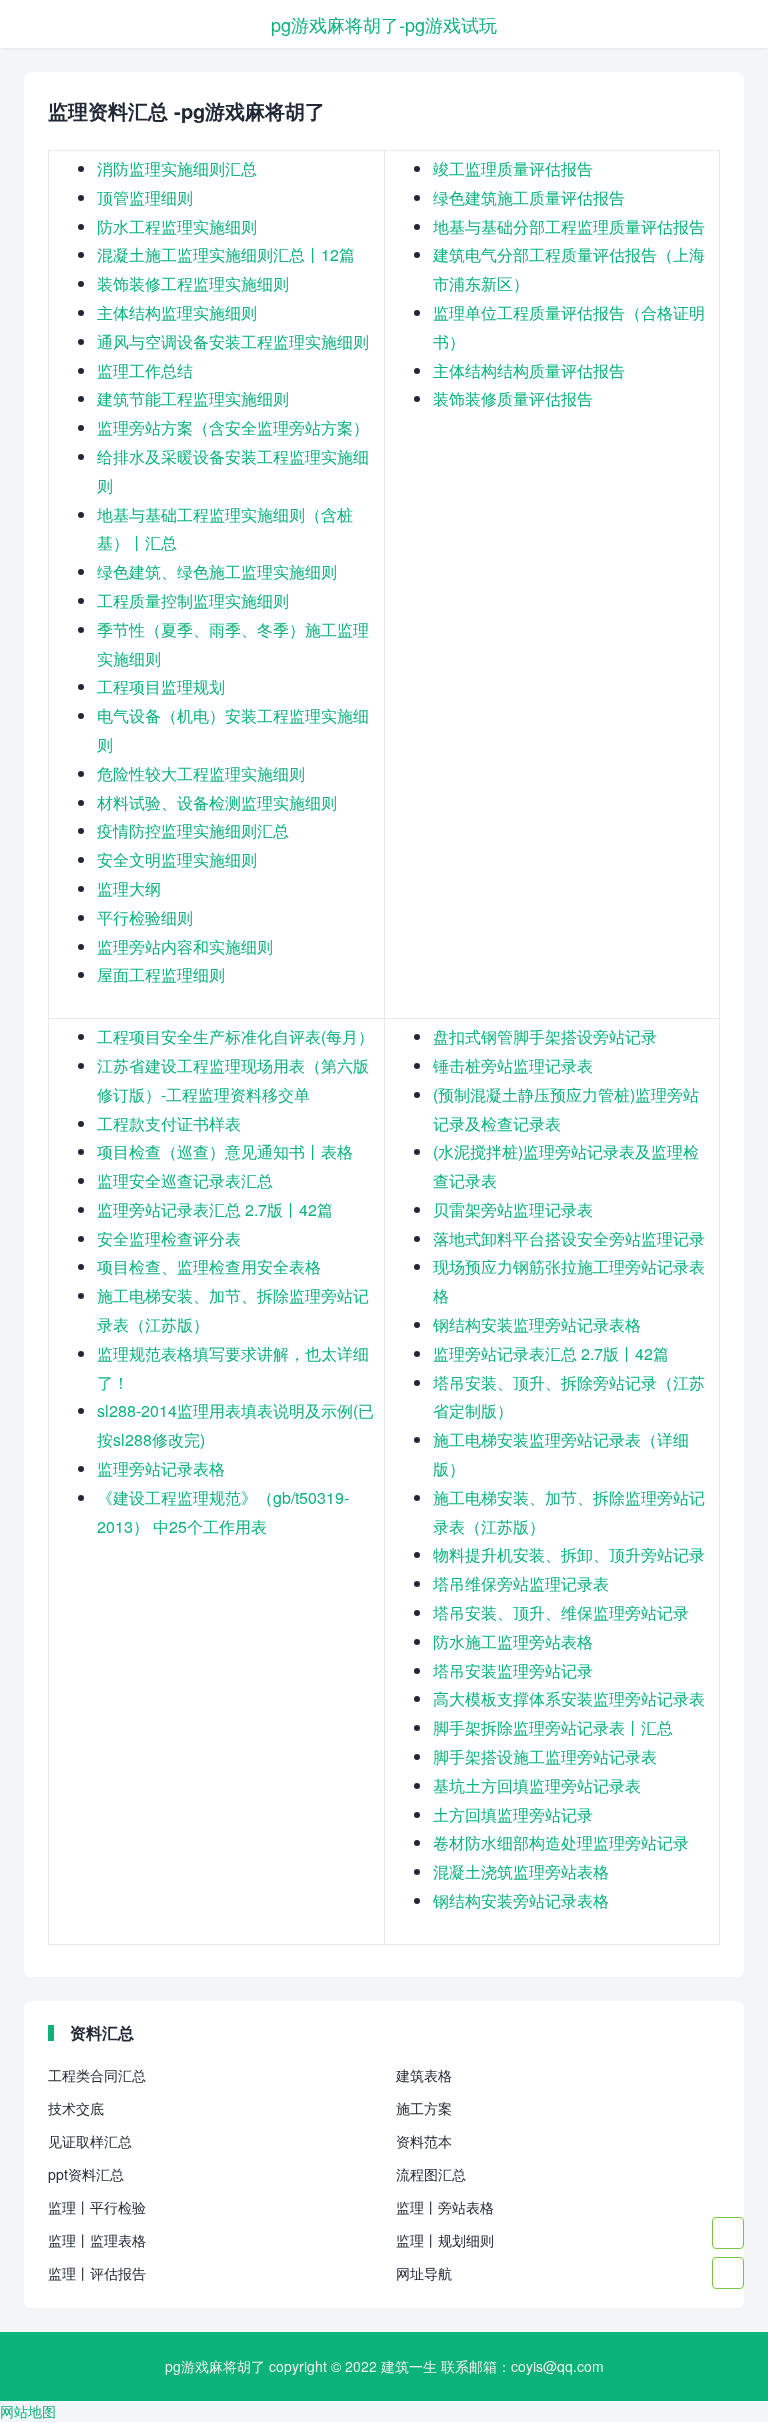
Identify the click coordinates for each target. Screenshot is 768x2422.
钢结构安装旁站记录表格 (521, 1900)
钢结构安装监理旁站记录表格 (537, 1324)
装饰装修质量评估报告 (513, 398)
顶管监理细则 (145, 197)
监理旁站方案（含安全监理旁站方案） (233, 427)
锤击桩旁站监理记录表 (513, 1065)
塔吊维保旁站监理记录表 (521, 1583)
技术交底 (76, 2108)
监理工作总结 (145, 370)
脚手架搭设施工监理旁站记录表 (545, 1756)
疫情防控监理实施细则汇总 (193, 830)
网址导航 (424, 2273)
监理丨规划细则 (445, 2240)
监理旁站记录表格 (161, 1468)
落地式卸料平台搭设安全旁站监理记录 (569, 1238)
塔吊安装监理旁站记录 (513, 1670)
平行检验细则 (145, 917)
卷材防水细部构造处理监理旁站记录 (561, 1842)
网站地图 (28, 2411)
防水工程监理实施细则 (177, 226)
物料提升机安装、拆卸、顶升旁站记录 (569, 1554)
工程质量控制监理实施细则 (193, 600)
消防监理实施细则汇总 (177, 168)
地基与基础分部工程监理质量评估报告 (569, 226)
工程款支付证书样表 (169, 1123)
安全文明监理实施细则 (177, 859)
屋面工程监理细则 (161, 974)
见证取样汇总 (90, 2141)
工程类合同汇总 (97, 2075)
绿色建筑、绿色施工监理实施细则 (217, 571)
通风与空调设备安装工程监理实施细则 (233, 341)
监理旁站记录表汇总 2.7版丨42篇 (215, 1209)
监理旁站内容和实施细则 (185, 946)
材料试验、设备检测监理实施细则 (217, 802)
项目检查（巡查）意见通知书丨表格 (225, 1151)
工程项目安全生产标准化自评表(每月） (235, 1036)
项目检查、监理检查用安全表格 (209, 1266)
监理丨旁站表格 (445, 2207)
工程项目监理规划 (161, 686)
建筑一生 (409, 2366)
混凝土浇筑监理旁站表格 (521, 1871)
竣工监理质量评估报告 (513, 168)
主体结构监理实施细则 (177, 312)
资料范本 (424, 2141)
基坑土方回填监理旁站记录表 (537, 1785)
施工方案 (424, 2108)
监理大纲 (129, 888)
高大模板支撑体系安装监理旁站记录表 (569, 1698)
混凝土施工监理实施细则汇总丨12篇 (226, 254)
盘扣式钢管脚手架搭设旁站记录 (545, 1036)
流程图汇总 (431, 2174)
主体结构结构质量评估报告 (529, 370)
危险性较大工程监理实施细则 (201, 773)
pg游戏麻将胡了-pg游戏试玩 (384, 24)
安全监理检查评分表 (169, 1238)
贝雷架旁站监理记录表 (513, 1209)
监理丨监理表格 (97, 2240)
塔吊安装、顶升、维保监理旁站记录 (561, 1612)
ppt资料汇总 (86, 2174)
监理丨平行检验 (97, 2207)
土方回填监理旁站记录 (513, 1814)
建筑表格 (424, 2075)
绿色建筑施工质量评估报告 (529, 197)
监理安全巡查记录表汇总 (185, 1180)
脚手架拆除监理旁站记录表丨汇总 (553, 1727)
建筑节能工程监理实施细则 (193, 398)
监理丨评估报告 (97, 2273)
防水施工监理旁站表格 (513, 1641)
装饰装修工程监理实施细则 (193, 283)
